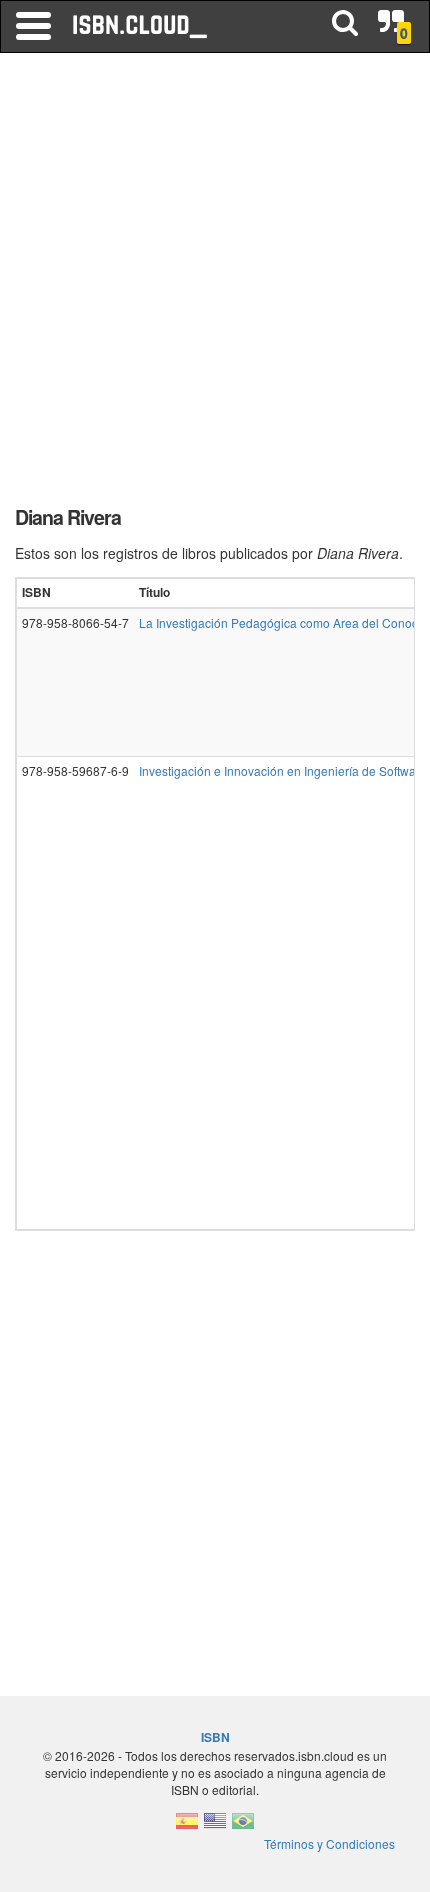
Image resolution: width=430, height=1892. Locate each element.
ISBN (215, 1737)
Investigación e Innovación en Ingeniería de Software (283, 770)
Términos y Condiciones (329, 1843)
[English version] (215, 1826)
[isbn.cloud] (141, 26)
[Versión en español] (187, 1826)
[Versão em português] (243, 1826)
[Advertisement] (215, 285)
